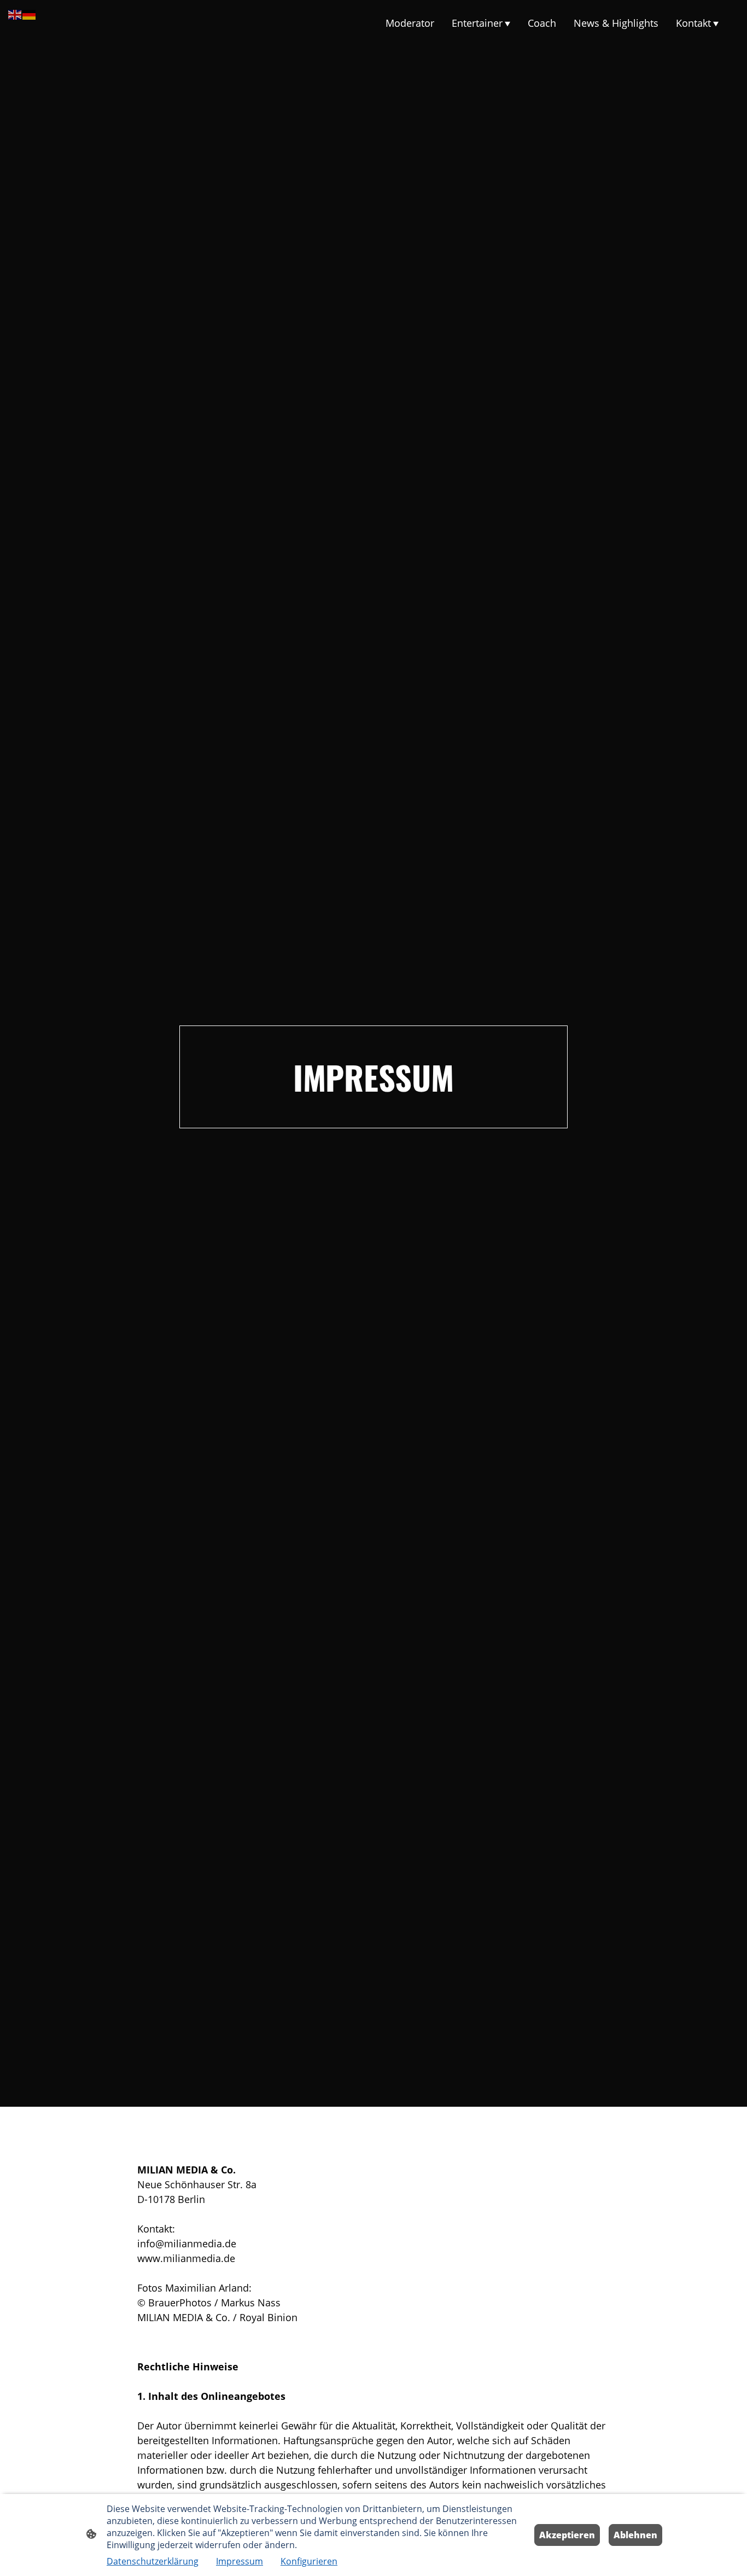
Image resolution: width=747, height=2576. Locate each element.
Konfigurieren (309, 2561)
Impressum (240, 2561)
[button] (15, 14)
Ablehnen (635, 2535)
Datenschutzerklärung (153, 2561)
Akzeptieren (567, 2535)
